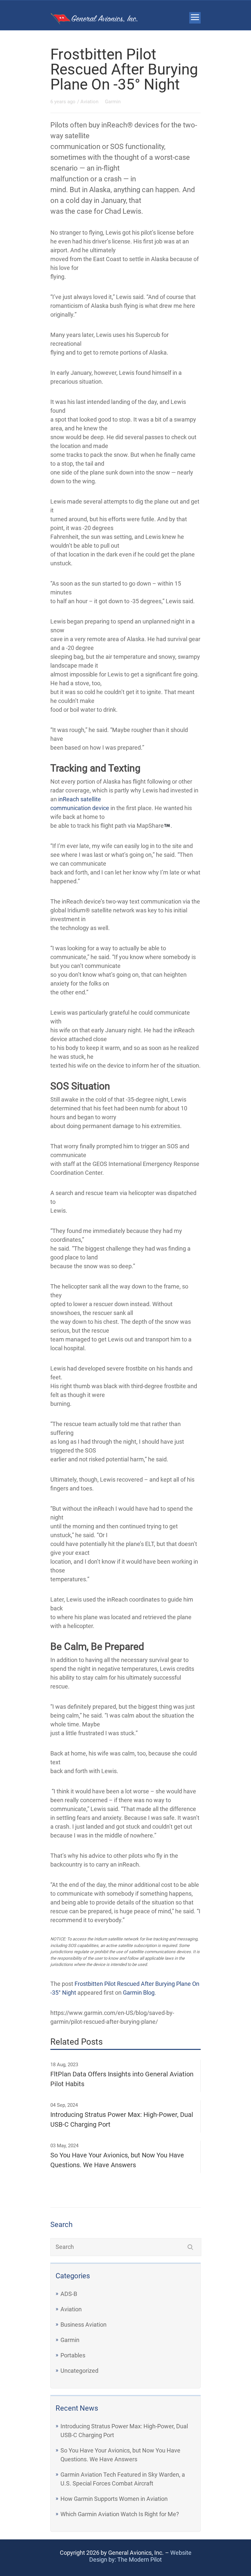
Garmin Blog (139, 1993)
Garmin (70, 2340)
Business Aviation (84, 2325)
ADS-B (69, 2294)
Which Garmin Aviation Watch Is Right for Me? (120, 2514)
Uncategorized (79, 2371)
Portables (73, 2355)
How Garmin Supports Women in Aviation (114, 2499)
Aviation (71, 2309)
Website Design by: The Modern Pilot (140, 2556)
